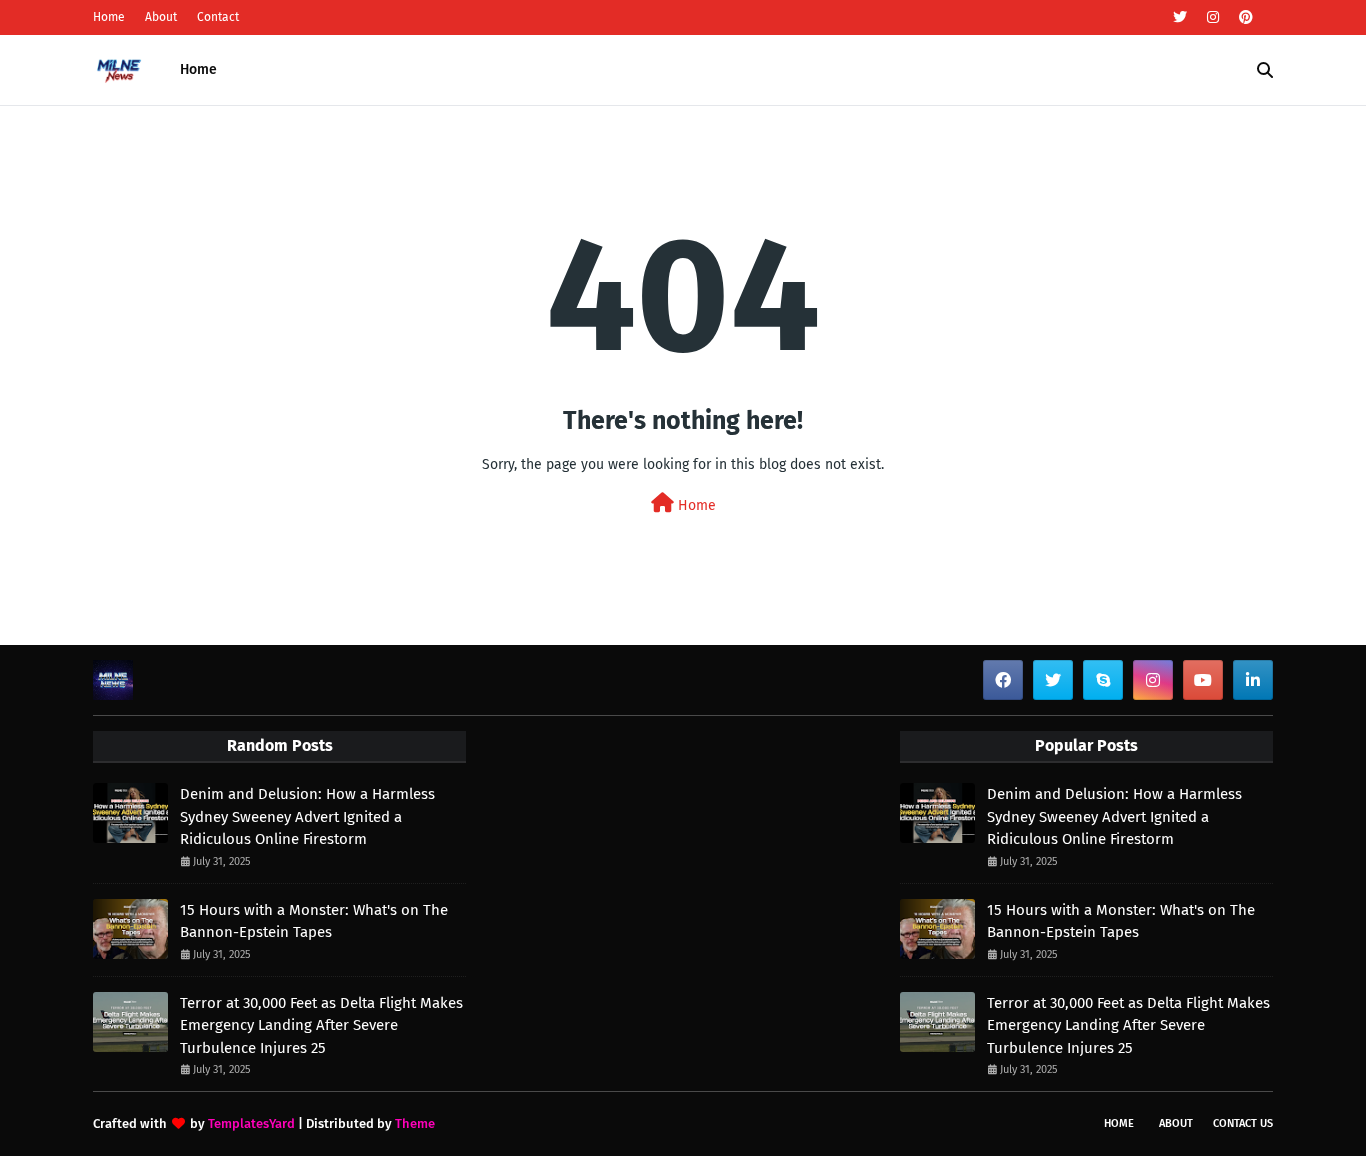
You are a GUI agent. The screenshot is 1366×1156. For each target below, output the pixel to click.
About (161, 17)
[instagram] (1213, 17)
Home (109, 17)
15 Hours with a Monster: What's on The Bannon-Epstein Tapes (314, 921)
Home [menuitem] (198, 69)
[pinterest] (1243, 17)
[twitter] (1180, 17)
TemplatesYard (251, 1123)
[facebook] (1003, 680)
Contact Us (1243, 1123)
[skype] (1103, 680)
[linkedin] (1253, 680)
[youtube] (1203, 680)
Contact (218, 17)
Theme (415, 1123)
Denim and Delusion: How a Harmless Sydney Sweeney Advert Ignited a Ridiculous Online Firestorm (307, 816)
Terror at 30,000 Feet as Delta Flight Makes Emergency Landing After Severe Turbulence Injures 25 (321, 1025)
